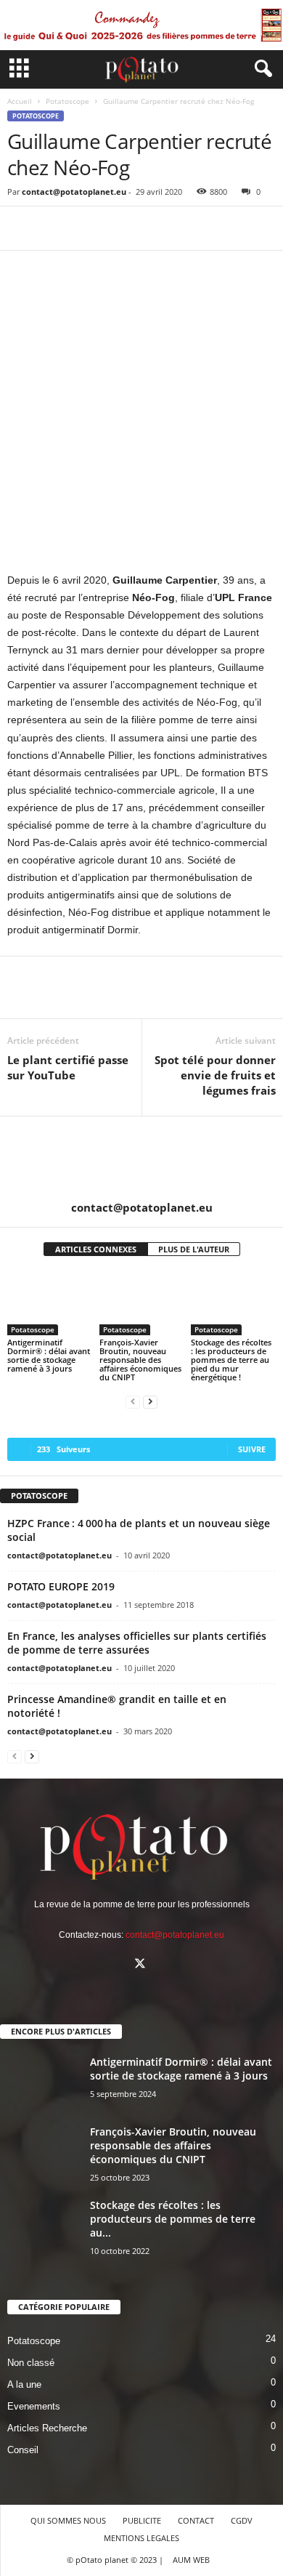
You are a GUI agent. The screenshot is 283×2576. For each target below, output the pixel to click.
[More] (156, 228)
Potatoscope (67, 101)
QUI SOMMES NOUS (68, 2520)
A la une (24, 2384)
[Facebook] (22, 228)
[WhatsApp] (122, 228)
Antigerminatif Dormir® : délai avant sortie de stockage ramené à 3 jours (49, 1355)
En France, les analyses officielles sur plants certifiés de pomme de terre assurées (137, 1643)
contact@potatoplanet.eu (74, 192)
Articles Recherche (47, 2428)
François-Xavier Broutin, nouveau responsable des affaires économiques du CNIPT (140, 1360)
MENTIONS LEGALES (141, 2538)
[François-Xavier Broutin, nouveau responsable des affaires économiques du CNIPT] (142, 1303)
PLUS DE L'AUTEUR (194, 1249)
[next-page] (150, 1402)
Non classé (31, 2363)
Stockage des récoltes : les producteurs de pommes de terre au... (173, 2219)
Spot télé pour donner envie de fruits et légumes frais (215, 1075)
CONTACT (196, 2520)
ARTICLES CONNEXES (96, 1249)
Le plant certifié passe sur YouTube (68, 1067)
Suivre (252, 1449)
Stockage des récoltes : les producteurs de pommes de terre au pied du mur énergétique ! (231, 1360)
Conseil (23, 2450)
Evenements (34, 2406)
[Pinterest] (89, 228)
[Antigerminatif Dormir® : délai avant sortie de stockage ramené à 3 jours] (50, 1303)
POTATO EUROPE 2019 (61, 1586)
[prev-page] (133, 1402)
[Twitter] (55, 228)
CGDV (242, 2520)
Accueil (20, 101)
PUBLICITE (142, 2520)
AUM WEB (191, 2560)
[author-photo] (141, 1159)
